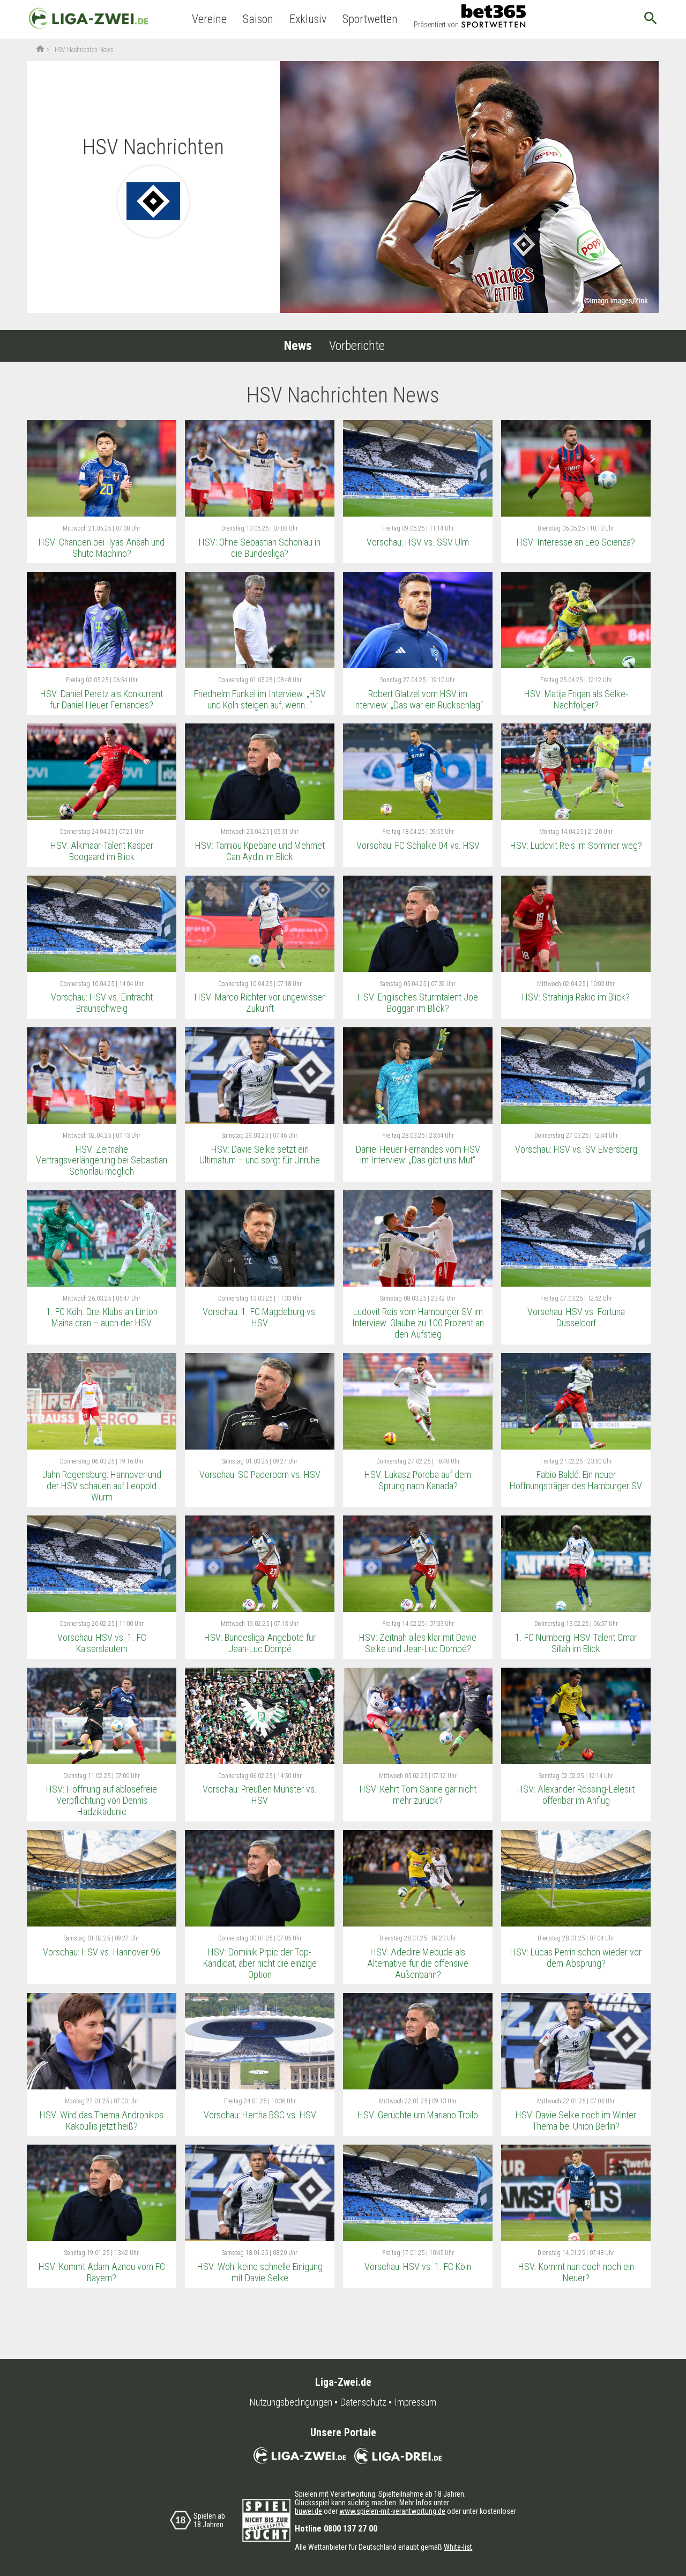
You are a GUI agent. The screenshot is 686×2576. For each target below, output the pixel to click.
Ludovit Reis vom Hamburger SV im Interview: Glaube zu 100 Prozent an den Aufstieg (418, 1323)
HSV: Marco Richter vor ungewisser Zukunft (260, 1003)
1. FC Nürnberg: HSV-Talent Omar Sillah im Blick (576, 1643)
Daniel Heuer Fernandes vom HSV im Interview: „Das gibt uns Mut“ (418, 1155)
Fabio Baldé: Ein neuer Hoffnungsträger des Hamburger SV (576, 1480)
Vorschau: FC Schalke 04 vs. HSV (418, 845)
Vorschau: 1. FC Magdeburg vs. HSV (260, 1317)
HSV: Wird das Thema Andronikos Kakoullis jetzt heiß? (102, 2120)
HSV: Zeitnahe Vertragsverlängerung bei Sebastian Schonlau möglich (102, 1160)
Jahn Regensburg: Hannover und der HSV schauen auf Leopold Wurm (102, 1485)
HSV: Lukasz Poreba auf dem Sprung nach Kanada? (418, 1480)
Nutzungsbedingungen (291, 2402)
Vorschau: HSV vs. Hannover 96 (102, 1952)
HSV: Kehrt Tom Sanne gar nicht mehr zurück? (418, 1795)
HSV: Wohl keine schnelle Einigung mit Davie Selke (260, 2272)
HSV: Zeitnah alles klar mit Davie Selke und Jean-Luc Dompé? (418, 1643)
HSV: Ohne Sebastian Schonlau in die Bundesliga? (260, 548)
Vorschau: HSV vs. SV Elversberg (576, 1149)
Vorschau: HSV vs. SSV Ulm (418, 542)
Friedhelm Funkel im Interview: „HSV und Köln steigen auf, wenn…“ (260, 699)
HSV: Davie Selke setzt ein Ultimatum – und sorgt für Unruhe (260, 1155)
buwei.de (308, 2511)
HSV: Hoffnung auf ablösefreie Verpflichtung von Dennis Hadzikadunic (102, 1800)
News (298, 346)
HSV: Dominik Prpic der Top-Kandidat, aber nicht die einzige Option (260, 1963)
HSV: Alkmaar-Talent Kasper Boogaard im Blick (102, 851)
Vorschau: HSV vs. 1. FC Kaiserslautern (102, 1643)
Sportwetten (370, 19)
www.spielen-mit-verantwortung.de (392, 2511)
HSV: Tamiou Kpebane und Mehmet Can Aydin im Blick (260, 851)
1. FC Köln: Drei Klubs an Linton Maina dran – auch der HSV (102, 1317)
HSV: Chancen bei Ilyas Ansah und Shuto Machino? (102, 548)
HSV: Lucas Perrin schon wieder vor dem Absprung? (576, 1958)
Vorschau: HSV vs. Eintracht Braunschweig (102, 1003)
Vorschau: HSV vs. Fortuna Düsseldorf (576, 1317)
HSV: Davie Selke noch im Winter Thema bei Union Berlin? (576, 2120)
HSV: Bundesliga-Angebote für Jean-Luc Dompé (260, 1643)
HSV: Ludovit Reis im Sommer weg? (576, 845)
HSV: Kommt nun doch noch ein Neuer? (576, 2272)
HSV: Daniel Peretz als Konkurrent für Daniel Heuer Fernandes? (102, 699)
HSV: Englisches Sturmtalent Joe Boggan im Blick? (418, 1003)
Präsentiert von (436, 25)
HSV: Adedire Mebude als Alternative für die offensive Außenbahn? (418, 1963)
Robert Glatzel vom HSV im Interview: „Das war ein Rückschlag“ (418, 699)
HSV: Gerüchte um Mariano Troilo (418, 2115)
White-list (458, 2547)
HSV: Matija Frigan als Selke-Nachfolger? (576, 699)
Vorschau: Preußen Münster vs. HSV (260, 1795)
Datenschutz (363, 2402)
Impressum (415, 2402)
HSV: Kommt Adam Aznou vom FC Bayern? (102, 2272)
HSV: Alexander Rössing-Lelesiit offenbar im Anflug (576, 1795)
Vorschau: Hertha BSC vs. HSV (260, 2115)
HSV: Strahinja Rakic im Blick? (576, 997)
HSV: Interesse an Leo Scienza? (576, 542)
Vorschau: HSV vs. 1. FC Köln (418, 2267)
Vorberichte (357, 346)
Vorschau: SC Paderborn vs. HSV (260, 1474)
